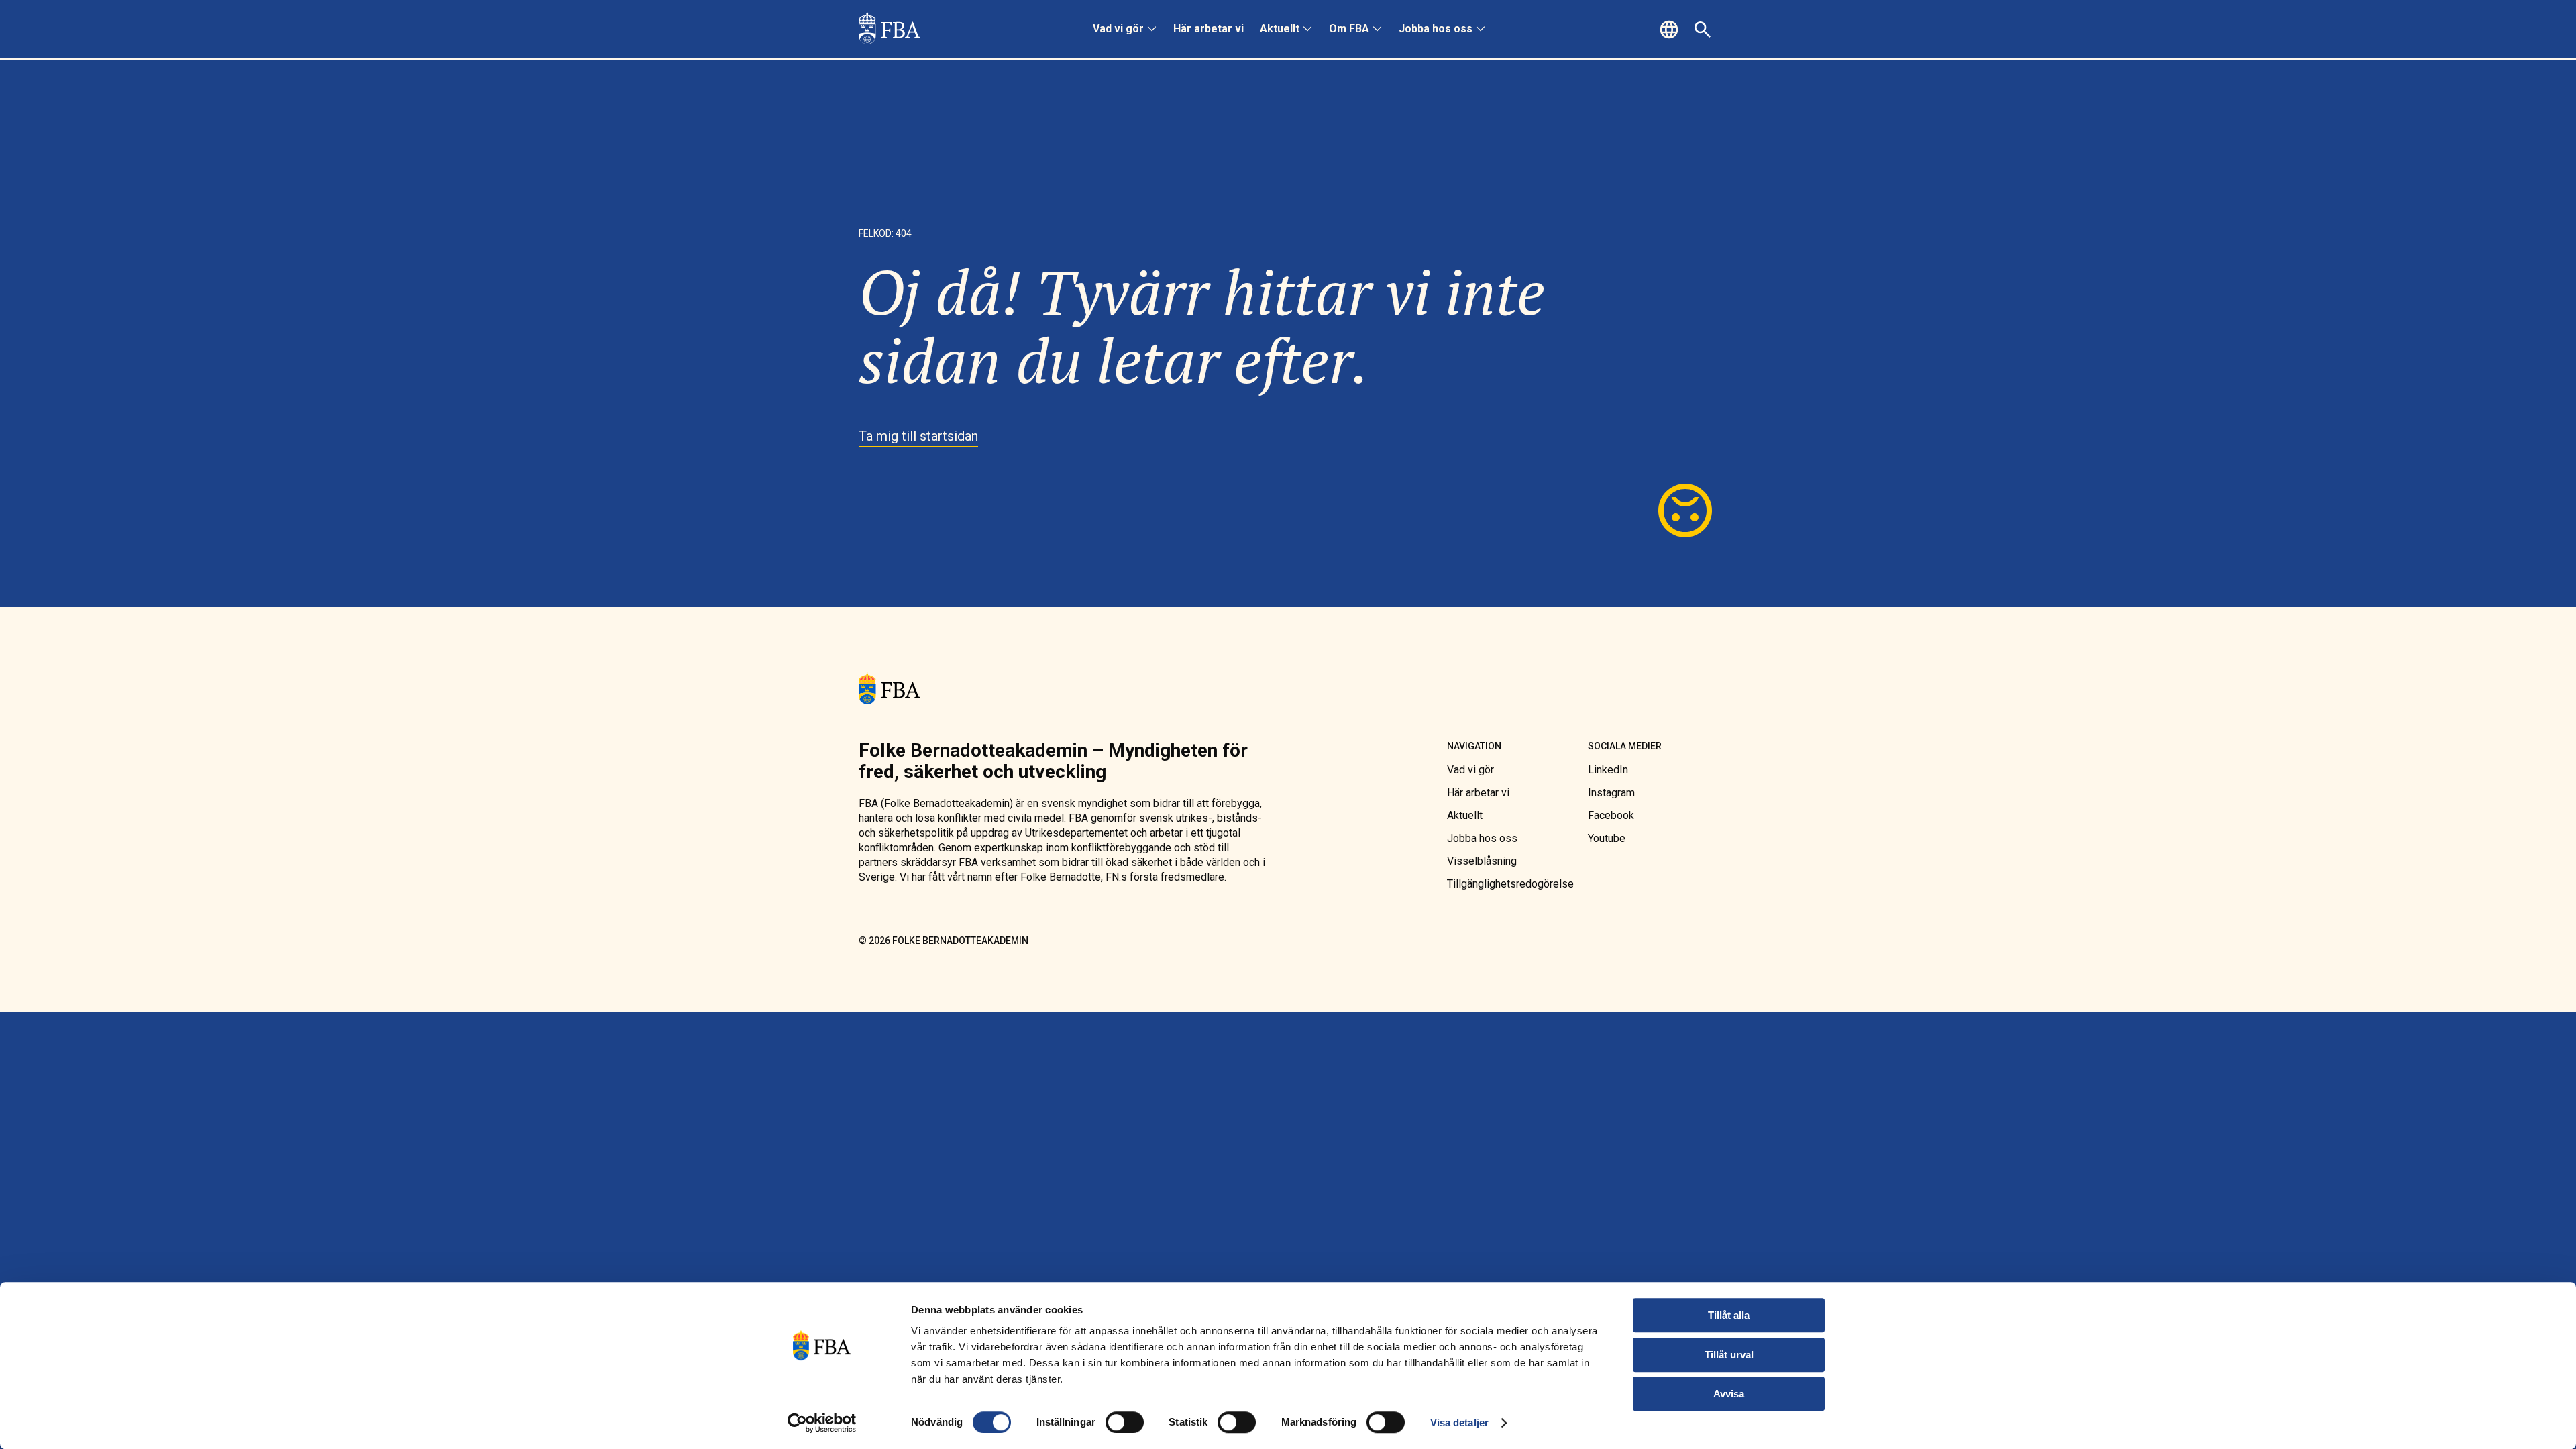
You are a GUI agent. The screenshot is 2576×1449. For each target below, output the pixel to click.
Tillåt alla (1729, 1315)
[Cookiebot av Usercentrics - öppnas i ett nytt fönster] (822, 1423)
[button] (1671, 30)
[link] (890, 30)
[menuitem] (1125, 30)
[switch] (1125, 1422)
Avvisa (1729, 1394)
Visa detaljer (1459, 1423)
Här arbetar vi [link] (1209, 29)
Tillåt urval (1729, 1355)
